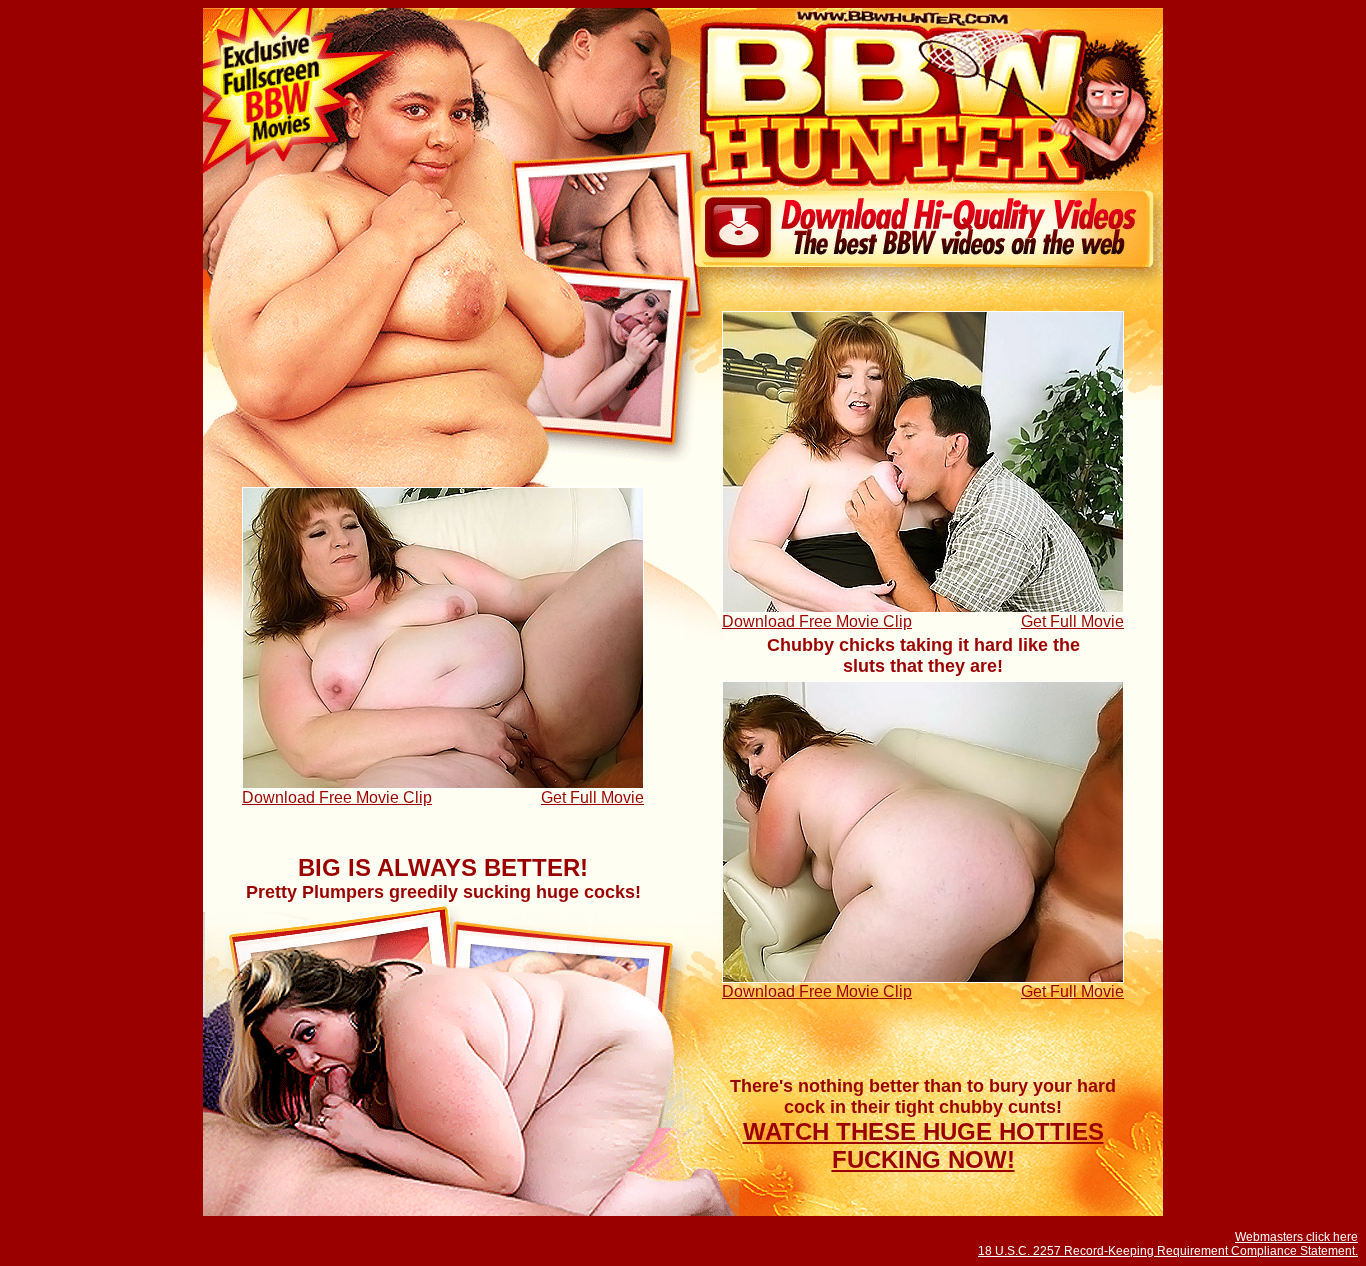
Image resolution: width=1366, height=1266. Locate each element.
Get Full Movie (1072, 621)
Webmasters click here (1296, 1237)
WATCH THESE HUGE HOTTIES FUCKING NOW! (923, 1145)
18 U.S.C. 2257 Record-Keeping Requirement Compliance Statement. (1168, 1251)
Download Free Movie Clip (817, 621)
